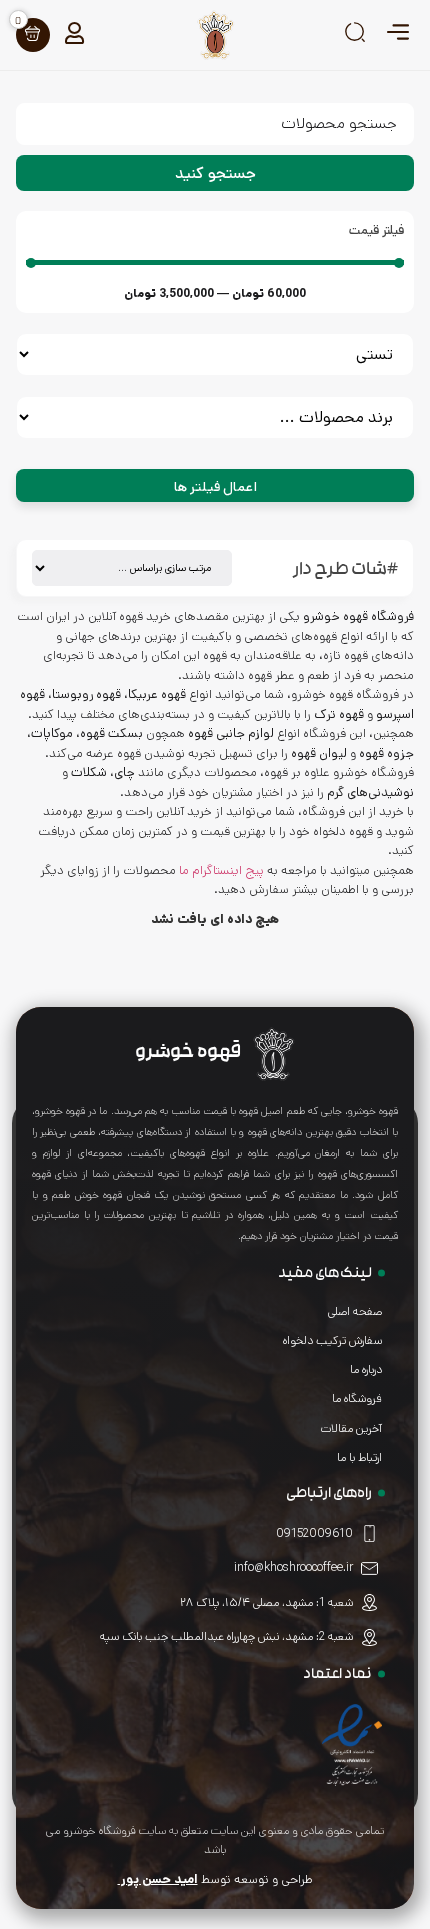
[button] (397, 35)
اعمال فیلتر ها (215, 487)
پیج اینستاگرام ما (221, 870)
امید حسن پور (158, 1879)
